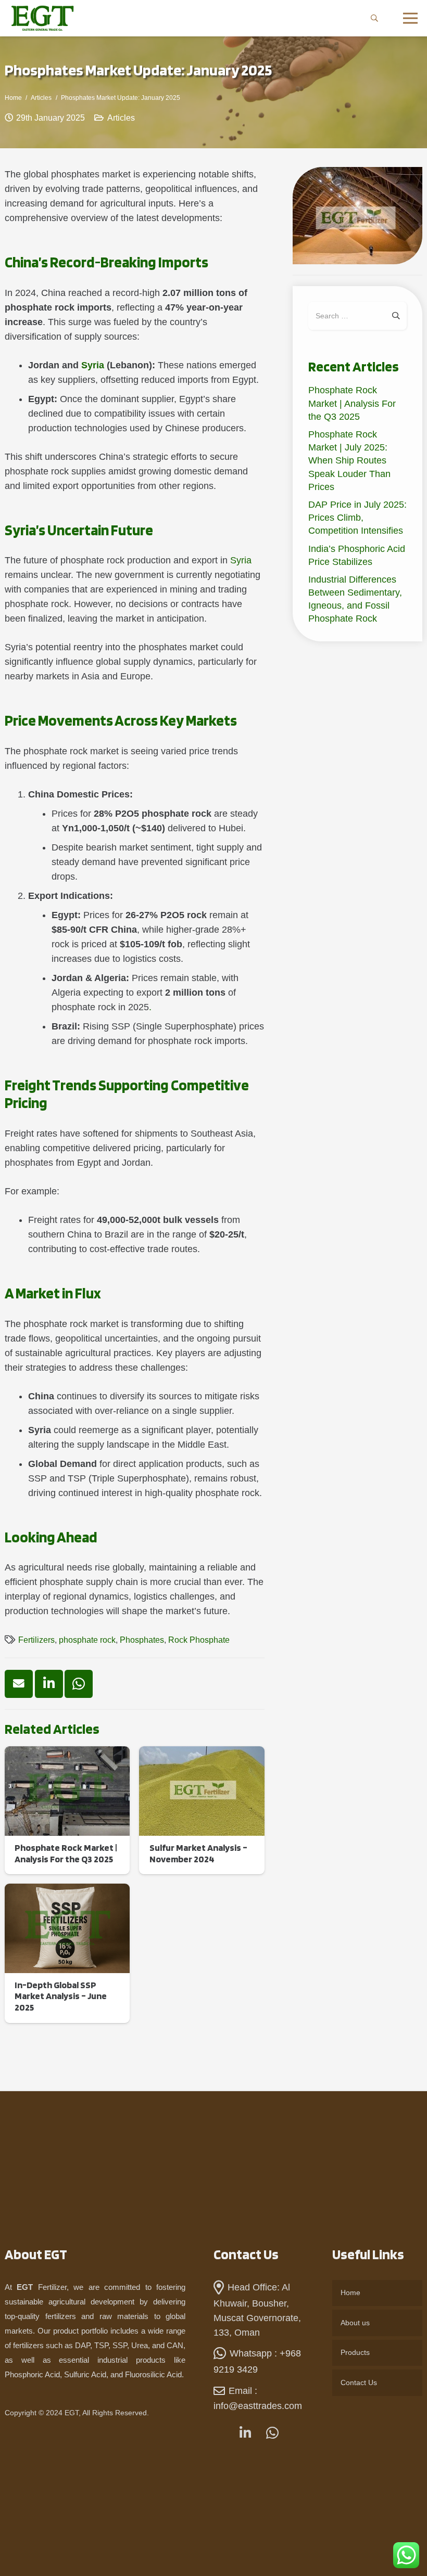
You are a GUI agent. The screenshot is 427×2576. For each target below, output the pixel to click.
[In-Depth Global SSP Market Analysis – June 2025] (67, 1953)
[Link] (42, 18)
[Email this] (19, 1684)
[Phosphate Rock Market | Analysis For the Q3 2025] (67, 1810)
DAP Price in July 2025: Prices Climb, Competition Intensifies (357, 518)
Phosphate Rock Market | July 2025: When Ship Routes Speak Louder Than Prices (349, 461)
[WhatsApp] (272, 2434)
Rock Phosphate (199, 1640)
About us (355, 2323)
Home (350, 2292)
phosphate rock (87, 1640)
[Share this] (49, 1684)
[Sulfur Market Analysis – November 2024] (202, 1810)
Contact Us (359, 2382)
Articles (121, 118)
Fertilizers (36, 1640)
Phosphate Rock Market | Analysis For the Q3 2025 (352, 403)
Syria (93, 365)
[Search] (375, 18)
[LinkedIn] (245, 2433)
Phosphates (142, 1640)
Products (355, 2352)
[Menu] (411, 18)
